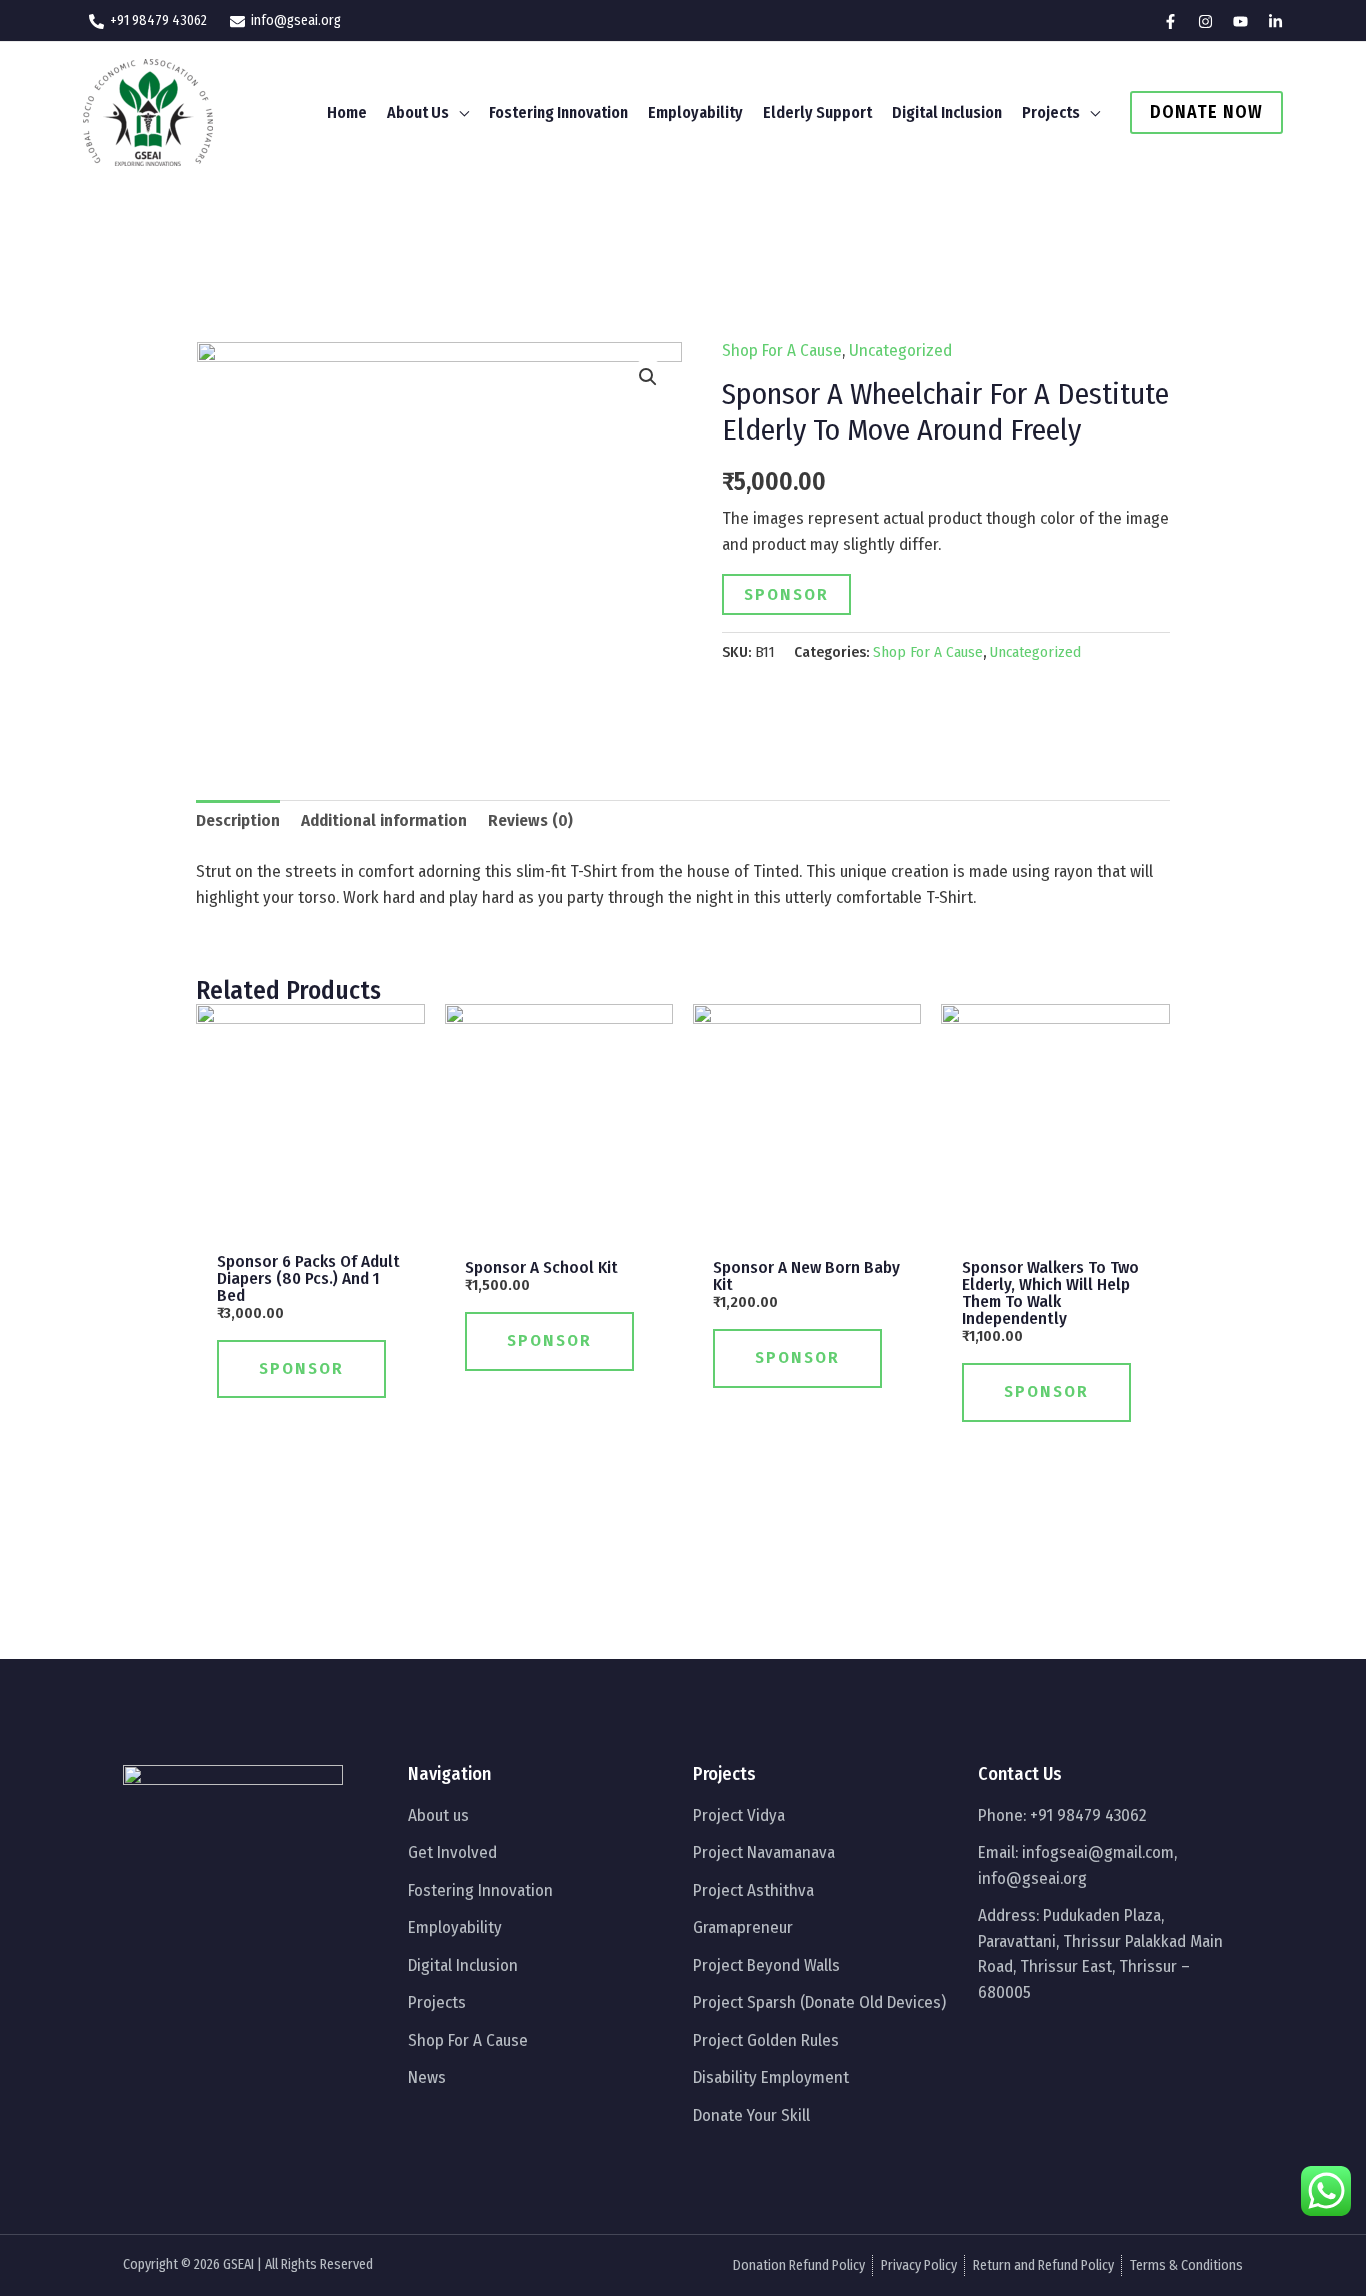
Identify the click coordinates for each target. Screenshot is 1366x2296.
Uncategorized (900, 350)
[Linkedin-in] (1119, 2043)
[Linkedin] (1275, 21)
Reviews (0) (530, 820)
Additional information (384, 820)
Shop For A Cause (782, 350)
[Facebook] (1170, 21)
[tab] (238, 821)
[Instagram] (1205, 21)
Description (238, 820)
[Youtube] (1240, 21)
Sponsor (786, 594)
